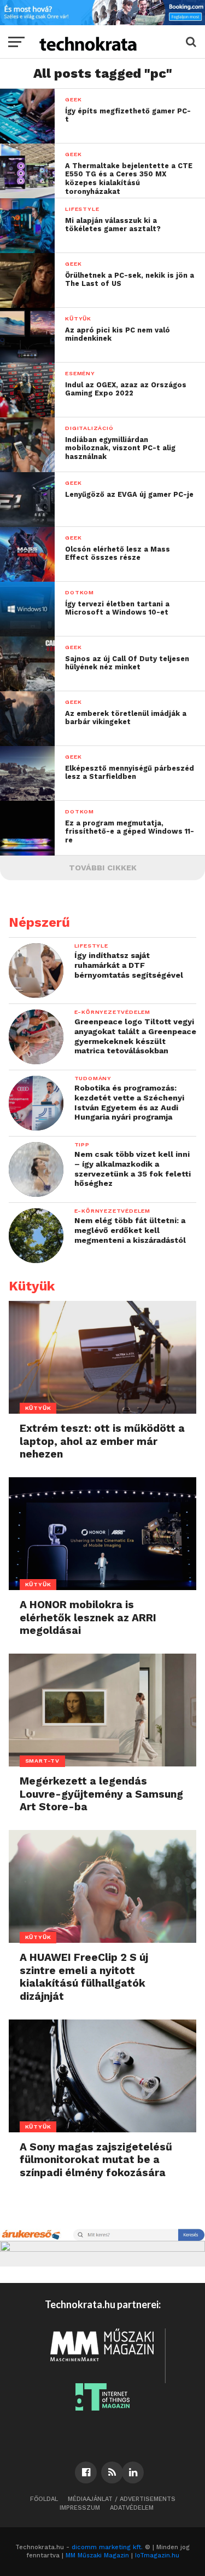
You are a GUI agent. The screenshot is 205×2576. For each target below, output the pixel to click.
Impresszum (80, 2508)
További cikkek (103, 868)
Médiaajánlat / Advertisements (122, 2499)
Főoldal (44, 2499)
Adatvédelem (132, 2508)
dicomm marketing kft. (107, 2547)
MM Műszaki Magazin (97, 2555)
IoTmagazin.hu (157, 2555)
